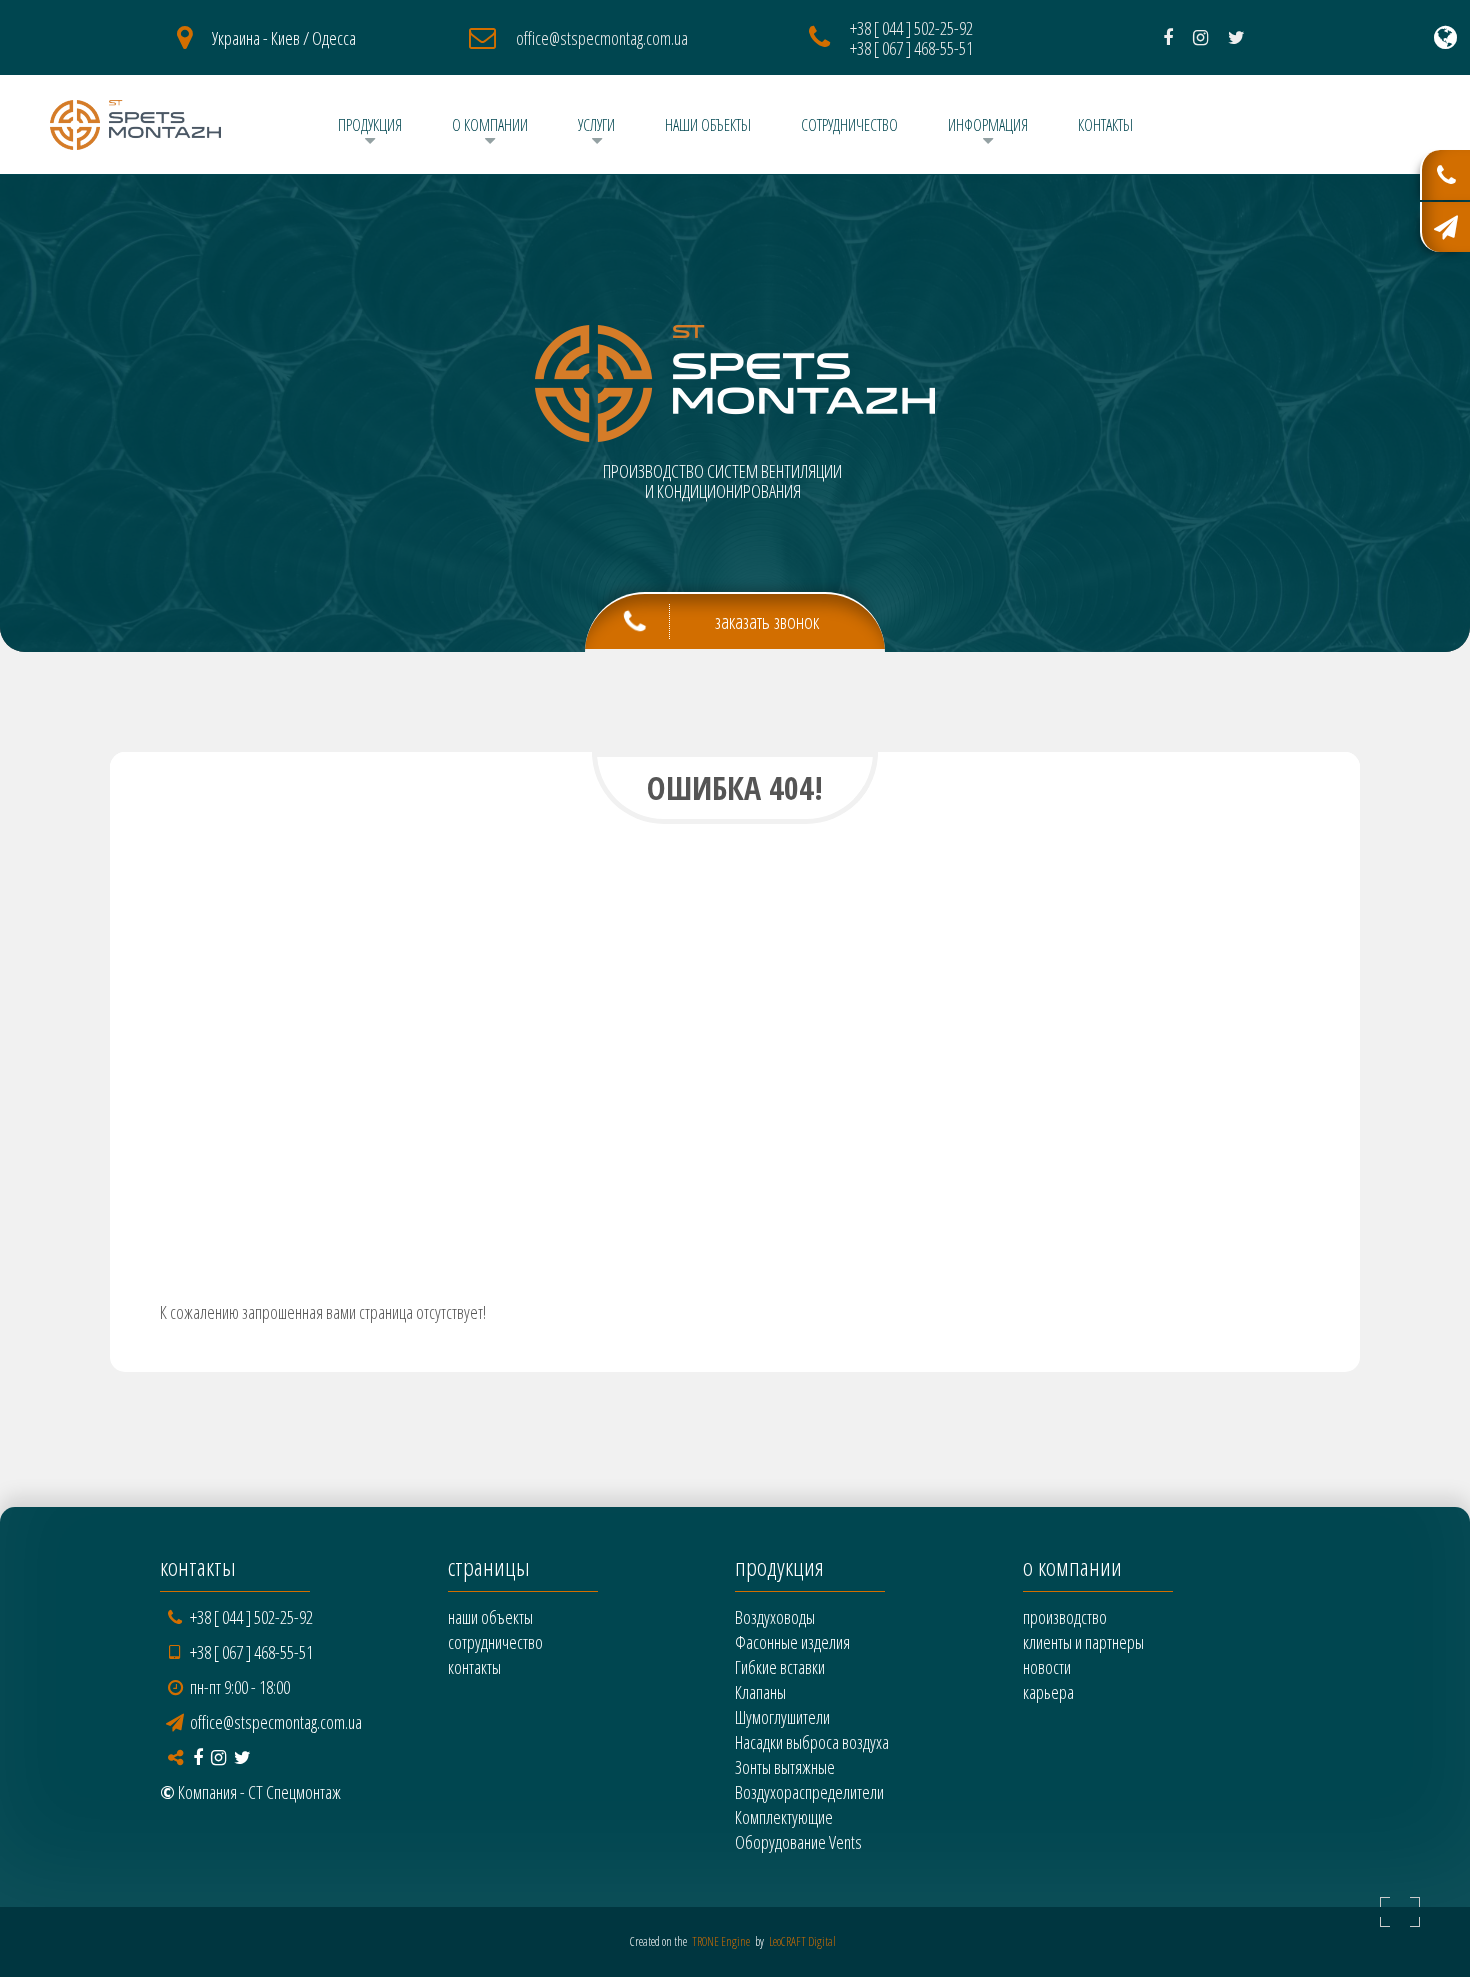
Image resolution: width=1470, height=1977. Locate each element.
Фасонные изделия (792, 1642)
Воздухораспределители (809, 1792)
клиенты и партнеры (1083, 1642)
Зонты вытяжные (785, 1767)
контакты (1105, 125)
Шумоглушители (782, 1717)
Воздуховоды (775, 1617)
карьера (1048, 1692)
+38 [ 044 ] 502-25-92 (911, 28)
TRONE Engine (721, 1941)
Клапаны (760, 1692)
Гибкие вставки (780, 1667)
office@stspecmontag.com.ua (602, 38)
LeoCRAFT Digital (802, 1941)
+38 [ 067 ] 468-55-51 (911, 48)
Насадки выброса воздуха (812, 1742)
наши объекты (708, 125)
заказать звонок (767, 621)
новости (1047, 1667)
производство (1065, 1617)
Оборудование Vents (798, 1842)
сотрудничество (849, 125)
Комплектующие (784, 1817)
